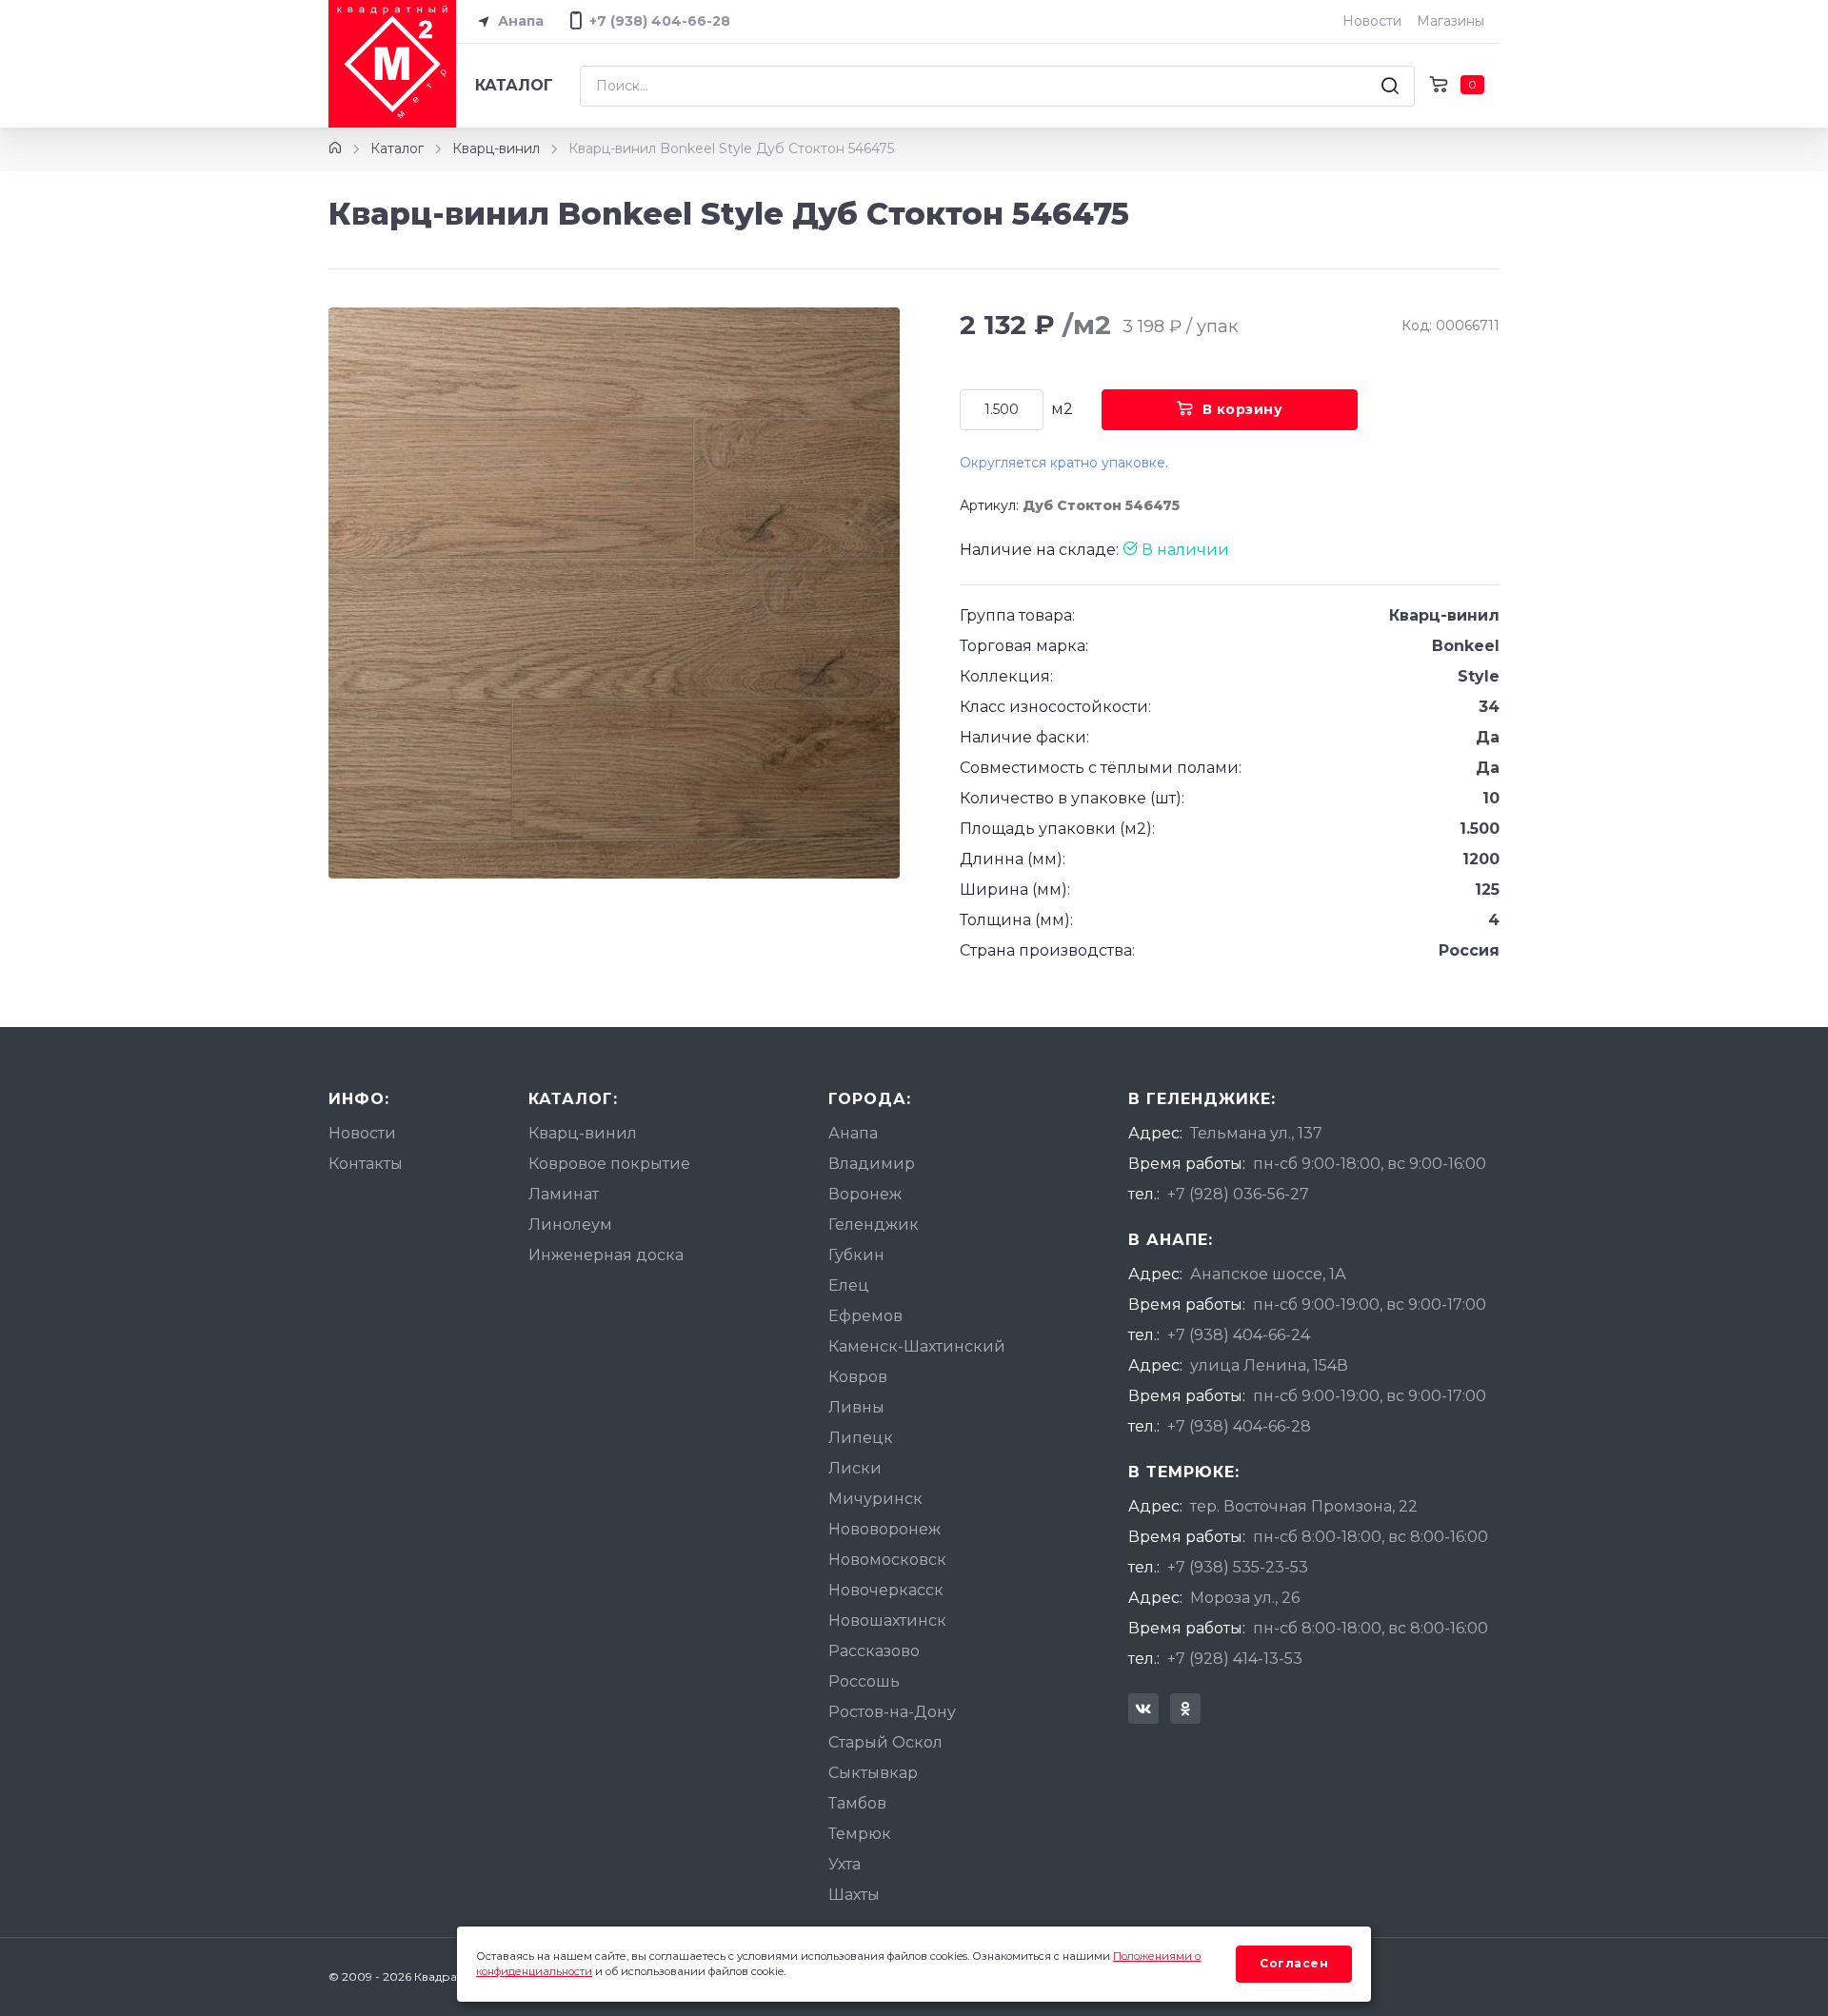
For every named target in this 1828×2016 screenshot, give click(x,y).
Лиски (855, 1468)
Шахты (854, 1895)
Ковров (858, 1377)
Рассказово (874, 1651)
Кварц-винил (496, 148)
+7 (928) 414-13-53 (1235, 1659)
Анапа (519, 21)
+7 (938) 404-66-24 (1239, 1335)
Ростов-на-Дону (892, 1712)
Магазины (1450, 21)
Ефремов (865, 1316)
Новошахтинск (887, 1621)
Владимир (872, 1164)
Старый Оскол (885, 1742)
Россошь (864, 1681)
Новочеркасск (886, 1590)
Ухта (844, 1864)
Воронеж (865, 1194)
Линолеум (570, 1225)
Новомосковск (887, 1560)
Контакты (366, 1164)
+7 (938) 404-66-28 (1239, 1426)
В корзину (1243, 409)
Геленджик (874, 1225)
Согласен (1294, 1963)
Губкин (856, 1255)
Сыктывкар (873, 1773)
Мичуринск (875, 1499)
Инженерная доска (606, 1255)
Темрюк (860, 1834)
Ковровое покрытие (609, 1164)
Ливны (856, 1407)
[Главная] (335, 148)
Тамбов (857, 1803)
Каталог (514, 85)
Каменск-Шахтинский (917, 1346)
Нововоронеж (884, 1529)
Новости (1372, 21)
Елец (849, 1285)
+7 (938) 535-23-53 (1238, 1567)
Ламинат (564, 1194)
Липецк (861, 1438)
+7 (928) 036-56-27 (1238, 1194)
